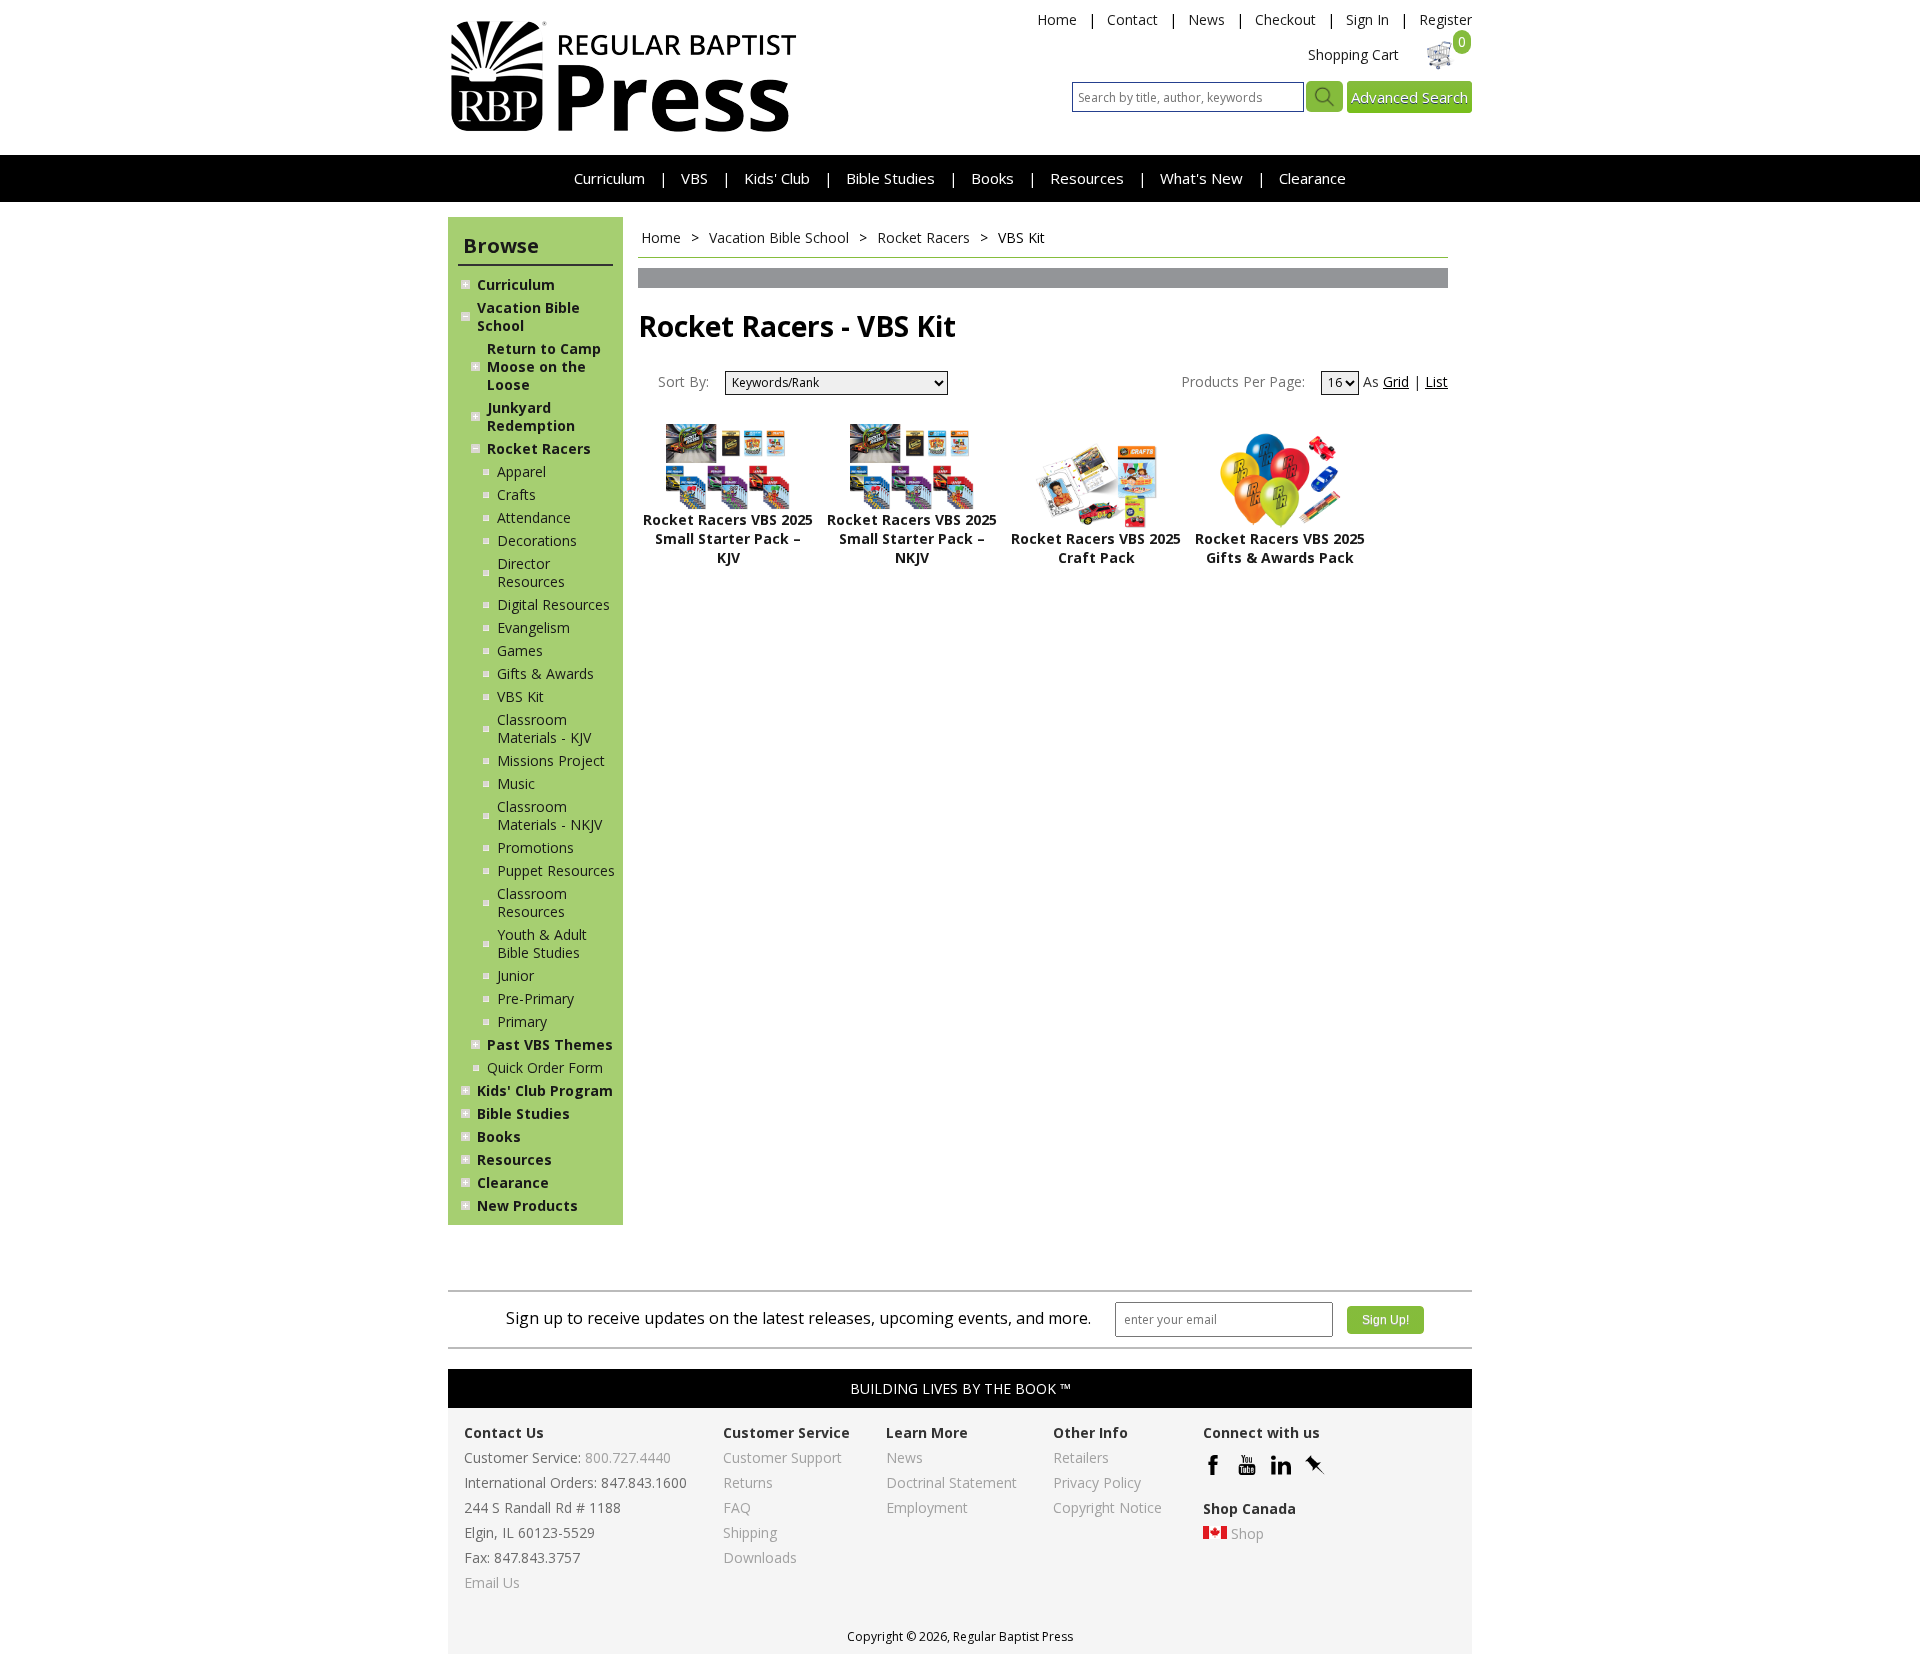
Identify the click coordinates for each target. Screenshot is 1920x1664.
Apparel (521, 471)
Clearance (1312, 178)
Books (992, 178)
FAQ (737, 1507)
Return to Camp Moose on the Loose (544, 366)
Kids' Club (777, 178)
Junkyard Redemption (531, 416)
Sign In (1367, 19)
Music (516, 783)
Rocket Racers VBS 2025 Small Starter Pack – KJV (728, 538)
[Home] (623, 130)
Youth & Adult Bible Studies (542, 943)
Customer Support (782, 1457)
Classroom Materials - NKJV (549, 815)
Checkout (1285, 19)
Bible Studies (890, 178)
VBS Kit (520, 696)
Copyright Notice (1107, 1507)
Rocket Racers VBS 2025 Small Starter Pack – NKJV (912, 538)
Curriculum (611, 178)
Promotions (535, 847)
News (1206, 19)
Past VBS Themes (550, 1044)
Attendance (534, 517)
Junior (515, 975)
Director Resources (531, 572)
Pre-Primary (535, 998)
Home (1057, 19)
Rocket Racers (539, 448)
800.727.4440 (628, 1457)
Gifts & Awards (545, 673)
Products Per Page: (1243, 381)
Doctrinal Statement (951, 1482)
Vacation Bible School (528, 316)
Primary (522, 1021)
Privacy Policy (1097, 1482)
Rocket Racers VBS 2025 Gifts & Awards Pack (1280, 548)
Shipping (750, 1532)
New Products (527, 1205)
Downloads (760, 1557)
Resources (1089, 178)
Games (520, 650)
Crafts (516, 494)
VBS (694, 178)
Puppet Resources (556, 870)
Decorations (537, 540)
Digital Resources (553, 604)
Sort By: (683, 381)
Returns (748, 1482)
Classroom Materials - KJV (544, 728)
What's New (1203, 178)
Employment (927, 1507)
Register (1445, 19)
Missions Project (551, 760)
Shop (1247, 1533)
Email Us (492, 1582)
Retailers (1081, 1457)
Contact (1132, 19)
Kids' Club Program (545, 1090)
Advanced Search (1409, 97)
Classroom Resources (532, 902)
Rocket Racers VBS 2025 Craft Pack (1096, 548)
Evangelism (533, 627)
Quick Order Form (545, 1067)
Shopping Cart (1353, 54)
